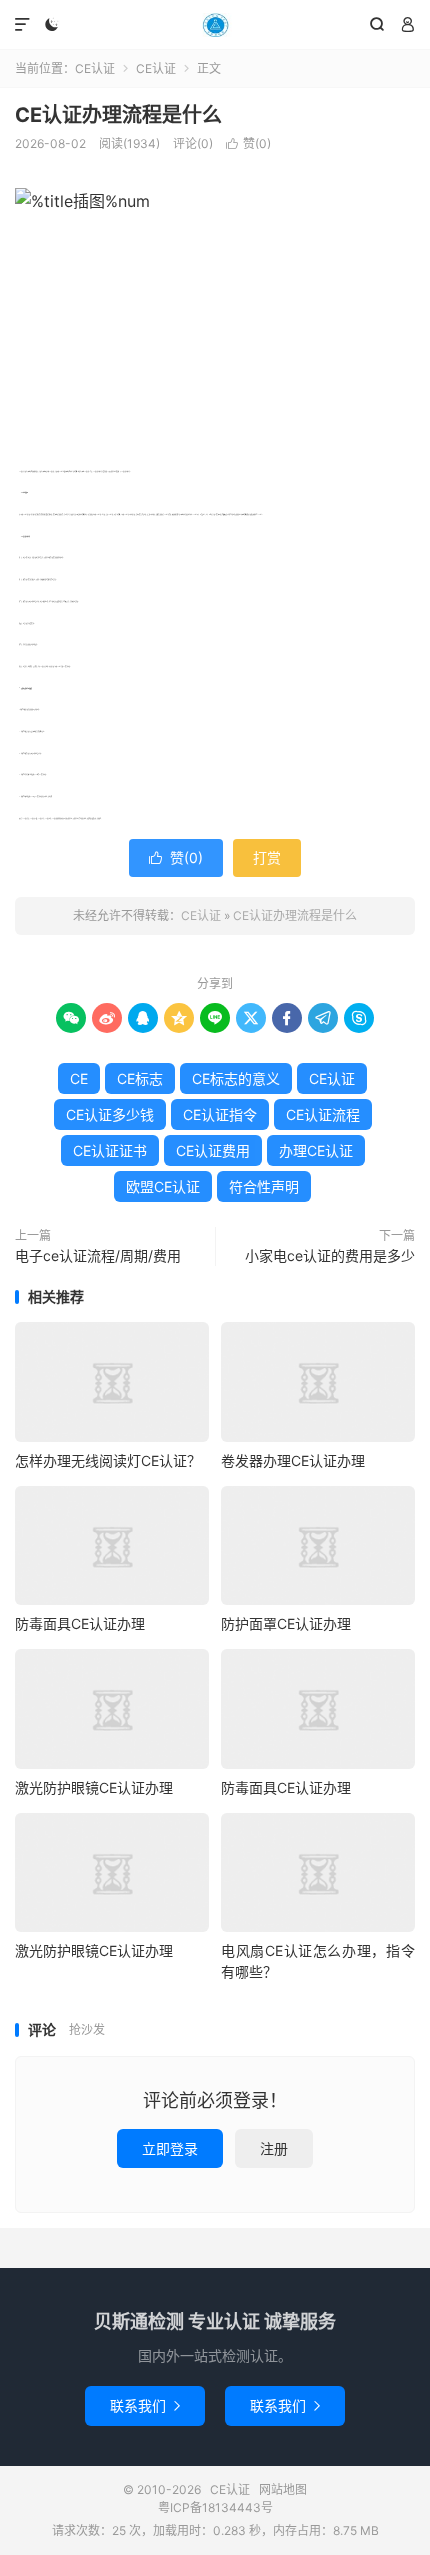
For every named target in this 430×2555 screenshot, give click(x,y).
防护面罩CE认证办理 (286, 1623)
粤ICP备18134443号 (215, 2507)
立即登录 (170, 2148)
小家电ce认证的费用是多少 (330, 1255)
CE (79, 1078)
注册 (274, 2148)
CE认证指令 (220, 1114)
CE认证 (215, 25)
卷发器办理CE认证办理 (293, 1460)
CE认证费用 (213, 1150)
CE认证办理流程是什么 (118, 115)
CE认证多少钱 (110, 1114)
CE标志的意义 (236, 1078)
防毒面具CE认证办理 (80, 1623)
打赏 (267, 857)
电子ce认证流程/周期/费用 (98, 1255)
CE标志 (140, 1078)
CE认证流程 (323, 1114)
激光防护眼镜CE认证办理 (94, 1787)
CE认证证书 (110, 1150)
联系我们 (145, 2405)
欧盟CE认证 (163, 1186)
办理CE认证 (316, 1150)
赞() (248, 143)
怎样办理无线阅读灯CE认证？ (108, 1460)
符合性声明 (264, 1186)
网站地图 (283, 2489)
